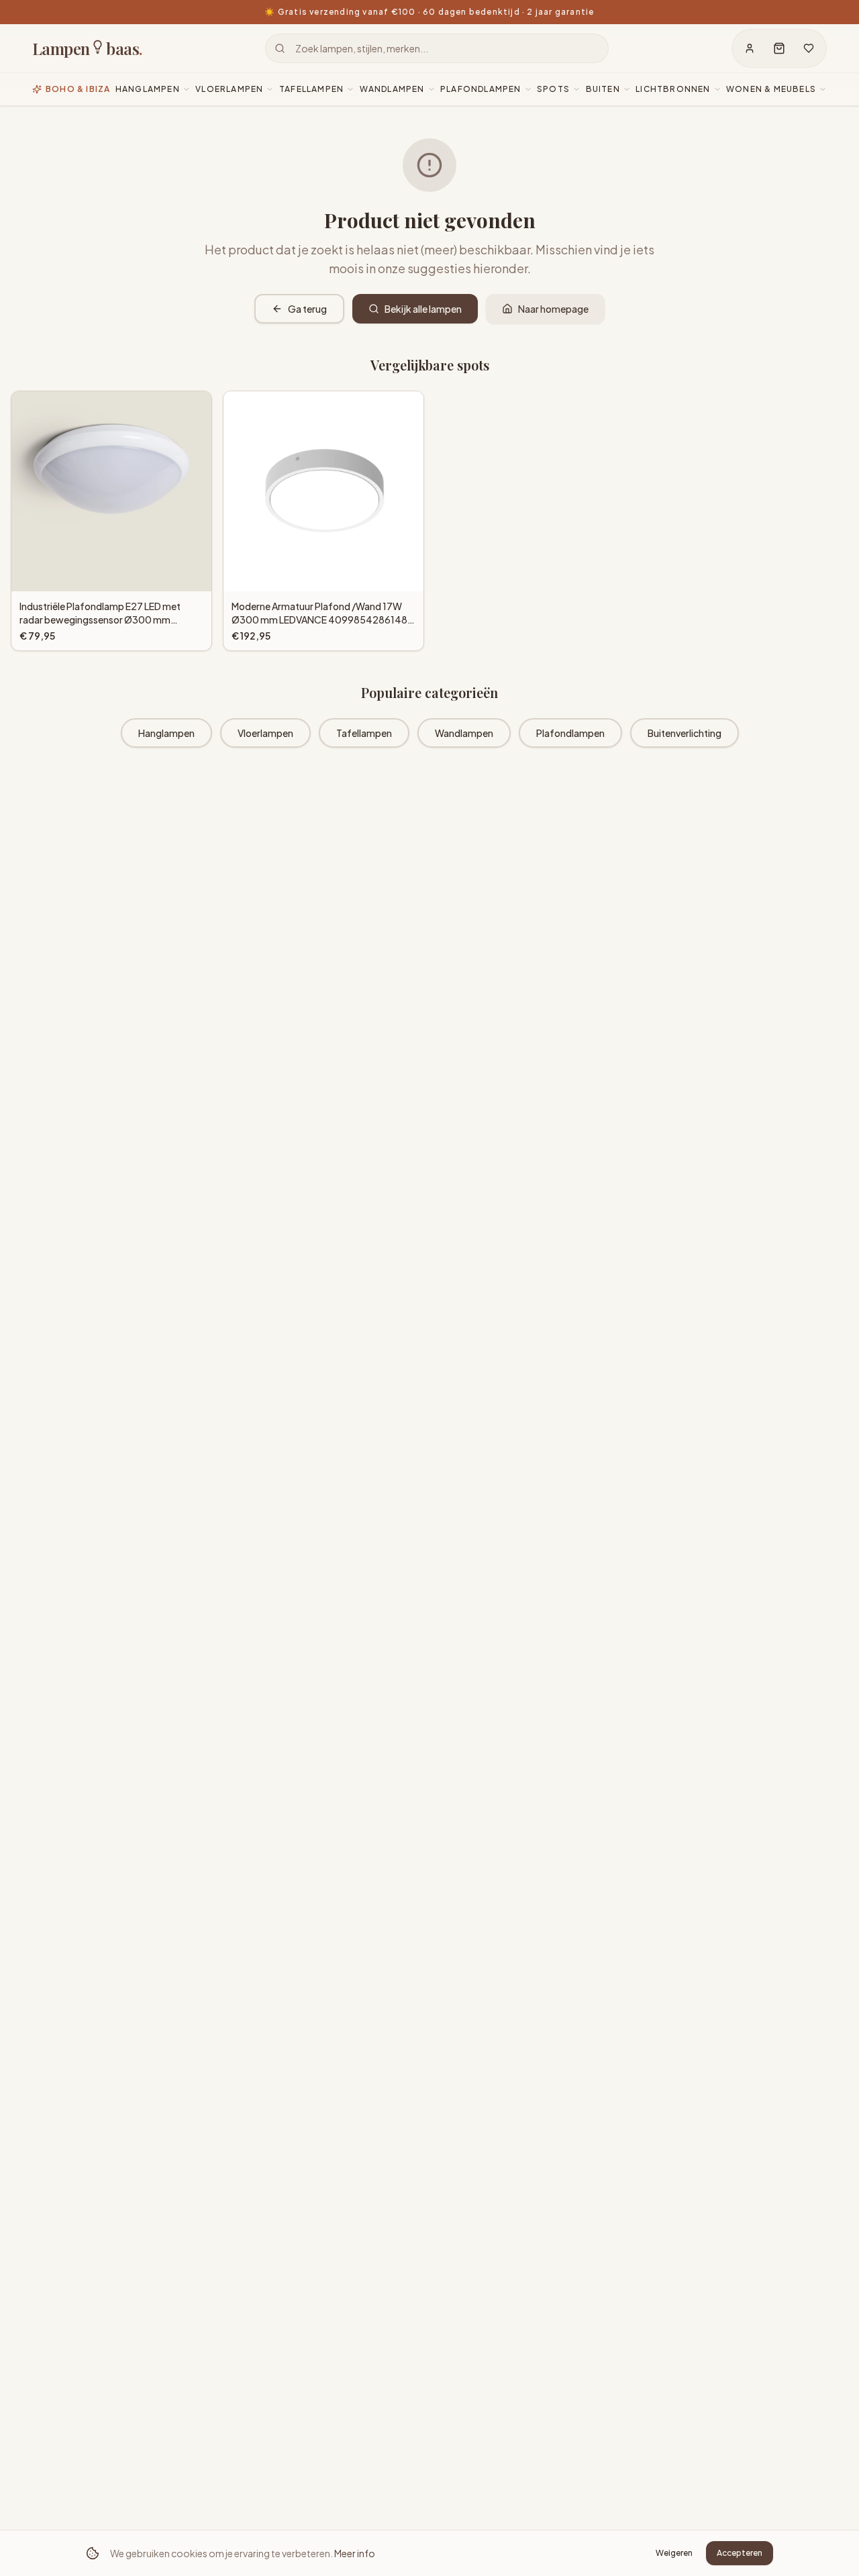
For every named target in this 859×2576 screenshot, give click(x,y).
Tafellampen (364, 733)
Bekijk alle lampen (423, 309)
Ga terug (307, 309)
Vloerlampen (265, 733)
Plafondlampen (570, 733)
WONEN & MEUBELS (771, 89)
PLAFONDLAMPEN (481, 89)
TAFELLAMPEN (311, 89)
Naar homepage (553, 309)
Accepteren (740, 2553)
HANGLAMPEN (148, 89)
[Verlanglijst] (809, 48)
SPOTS (553, 89)
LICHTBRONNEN (673, 89)
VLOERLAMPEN (229, 89)
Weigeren (674, 2553)
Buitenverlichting (685, 733)
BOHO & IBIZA (78, 89)
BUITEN (603, 89)
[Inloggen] (750, 48)
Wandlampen (464, 733)
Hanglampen (166, 733)
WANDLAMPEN (392, 89)
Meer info (355, 2553)
